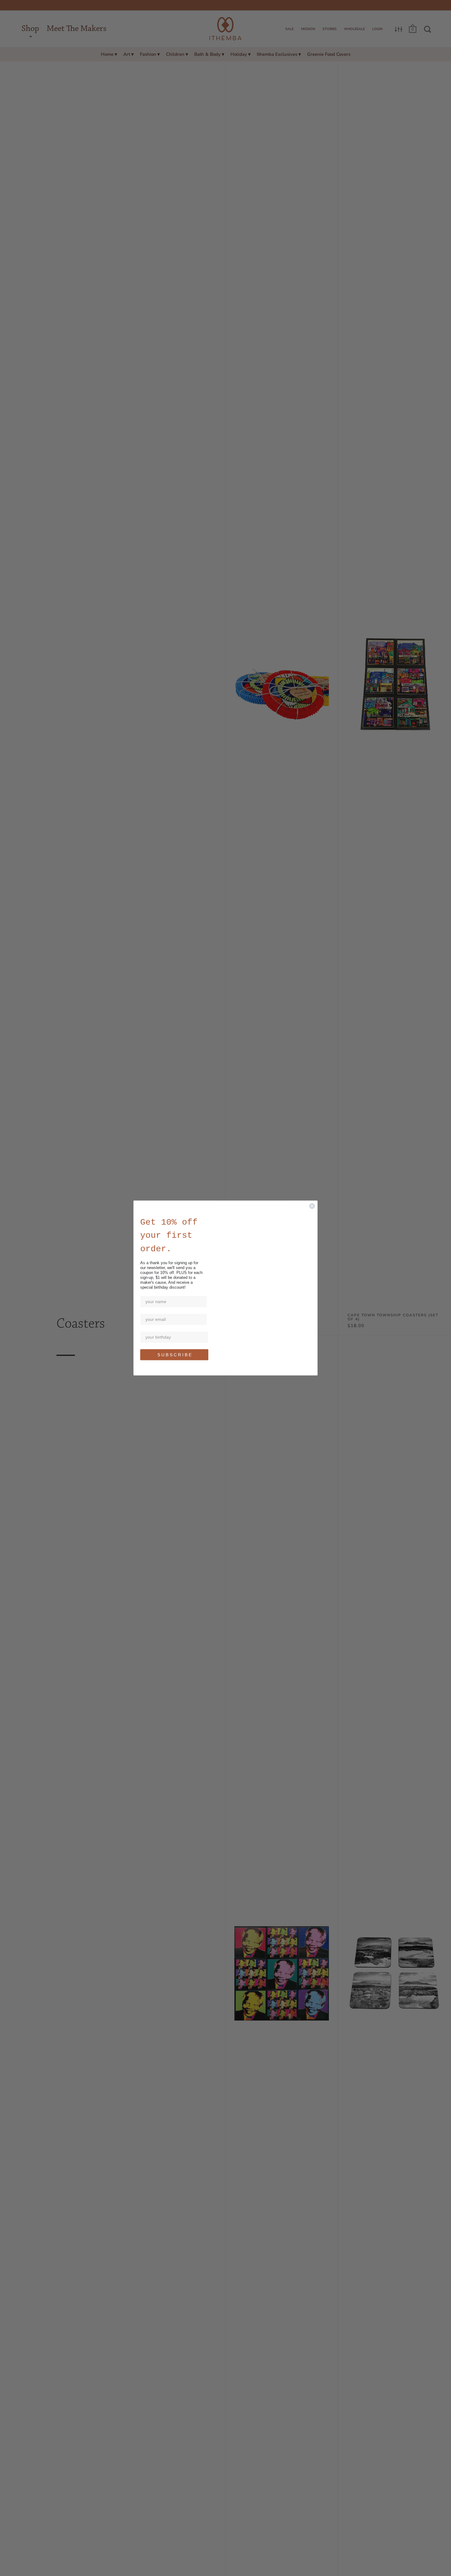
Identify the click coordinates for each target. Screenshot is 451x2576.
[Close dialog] (312, 1206)
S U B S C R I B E (174, 1355)
